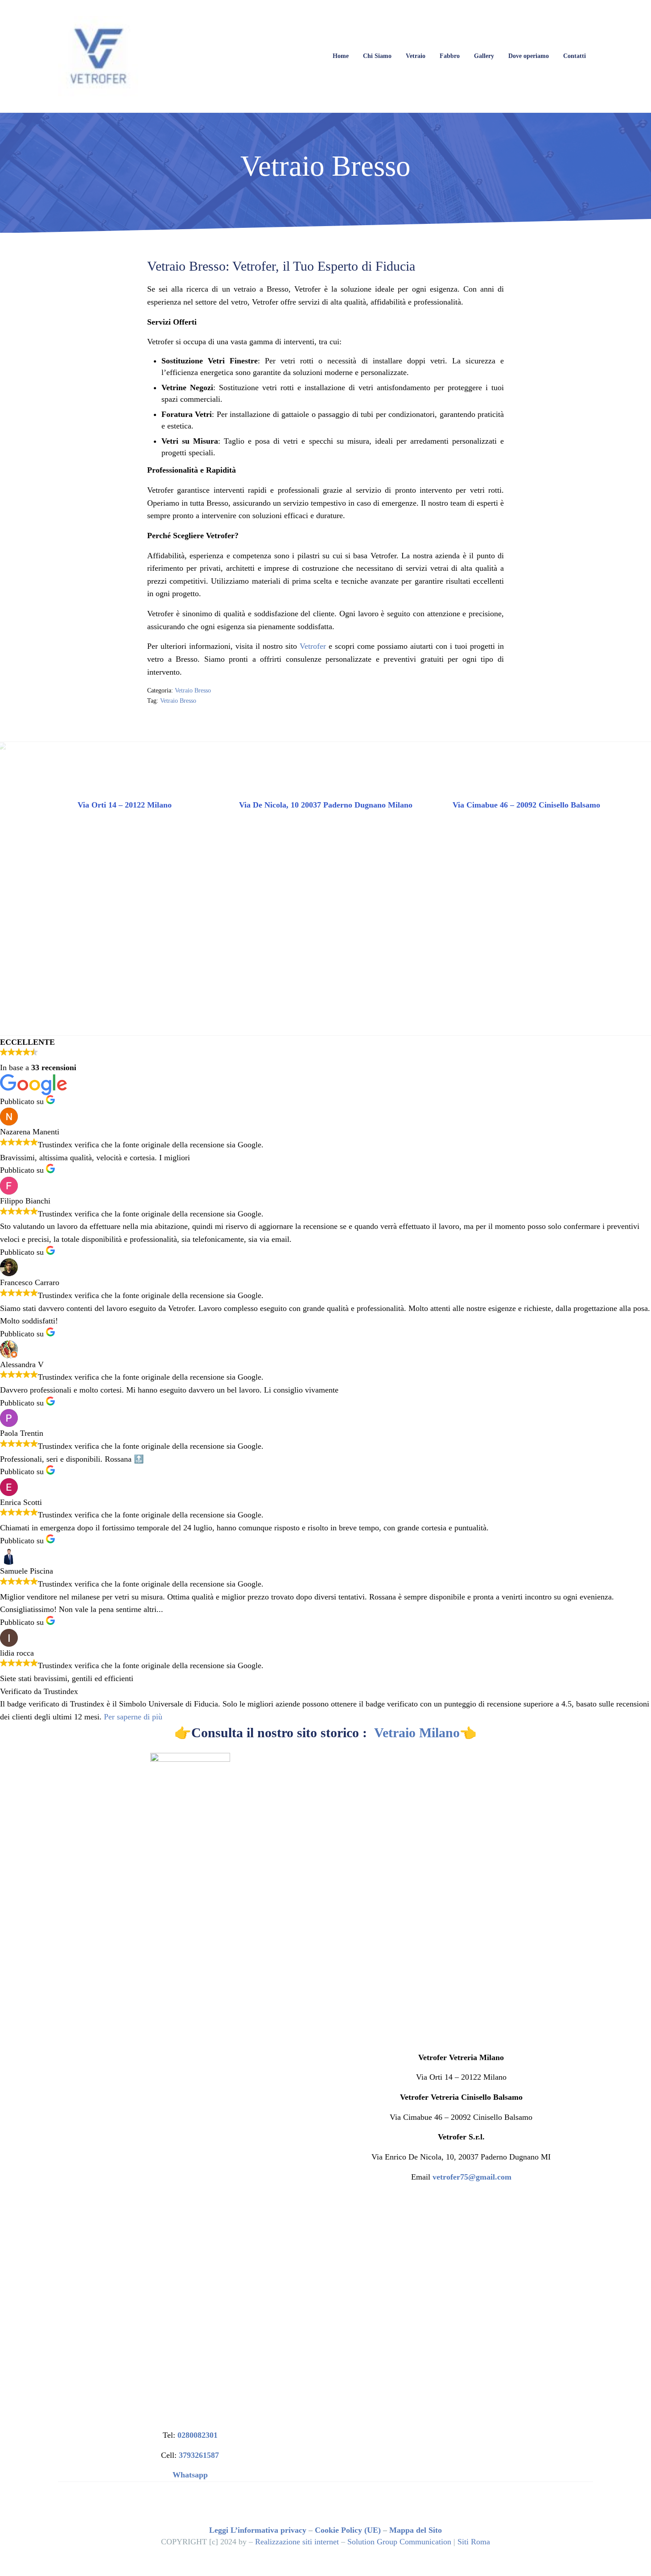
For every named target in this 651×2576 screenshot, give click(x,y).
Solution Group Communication (399, 2542)
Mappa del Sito (416, 2530)
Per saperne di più (133, 1717)
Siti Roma (474, 2542)
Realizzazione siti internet (297, 2542)
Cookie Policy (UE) (348, 2530)
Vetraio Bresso (193, 690)
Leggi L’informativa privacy (258, 2530)
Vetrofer (313, 646)
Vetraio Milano (417, 1733)
